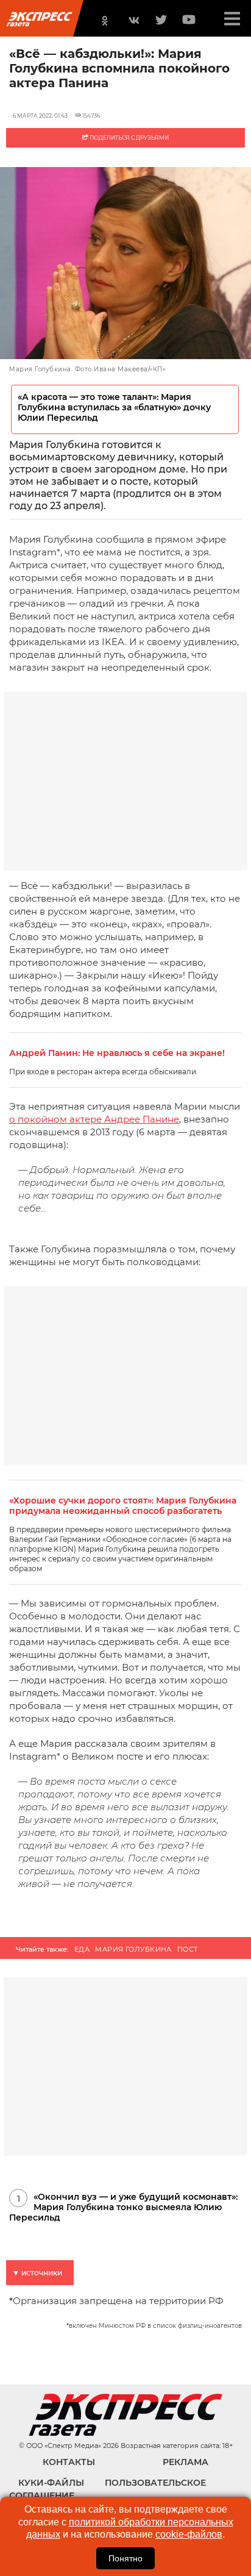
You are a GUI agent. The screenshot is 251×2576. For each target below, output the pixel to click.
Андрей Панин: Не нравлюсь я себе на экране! (117, 1053)
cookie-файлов (189, 2534)
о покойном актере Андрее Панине (94, 1119)
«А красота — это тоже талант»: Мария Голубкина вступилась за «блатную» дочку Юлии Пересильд (114, 408)
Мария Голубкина (133, 1949)
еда (82, 1949)
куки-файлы (51, 2483)
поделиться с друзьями (129, 137)
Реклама (186, 2462)
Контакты (69, 2462)
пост (188, 1949)
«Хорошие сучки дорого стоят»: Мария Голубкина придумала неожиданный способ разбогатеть (123, 1506)
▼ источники (37, 2273)
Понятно (125, 2558)
